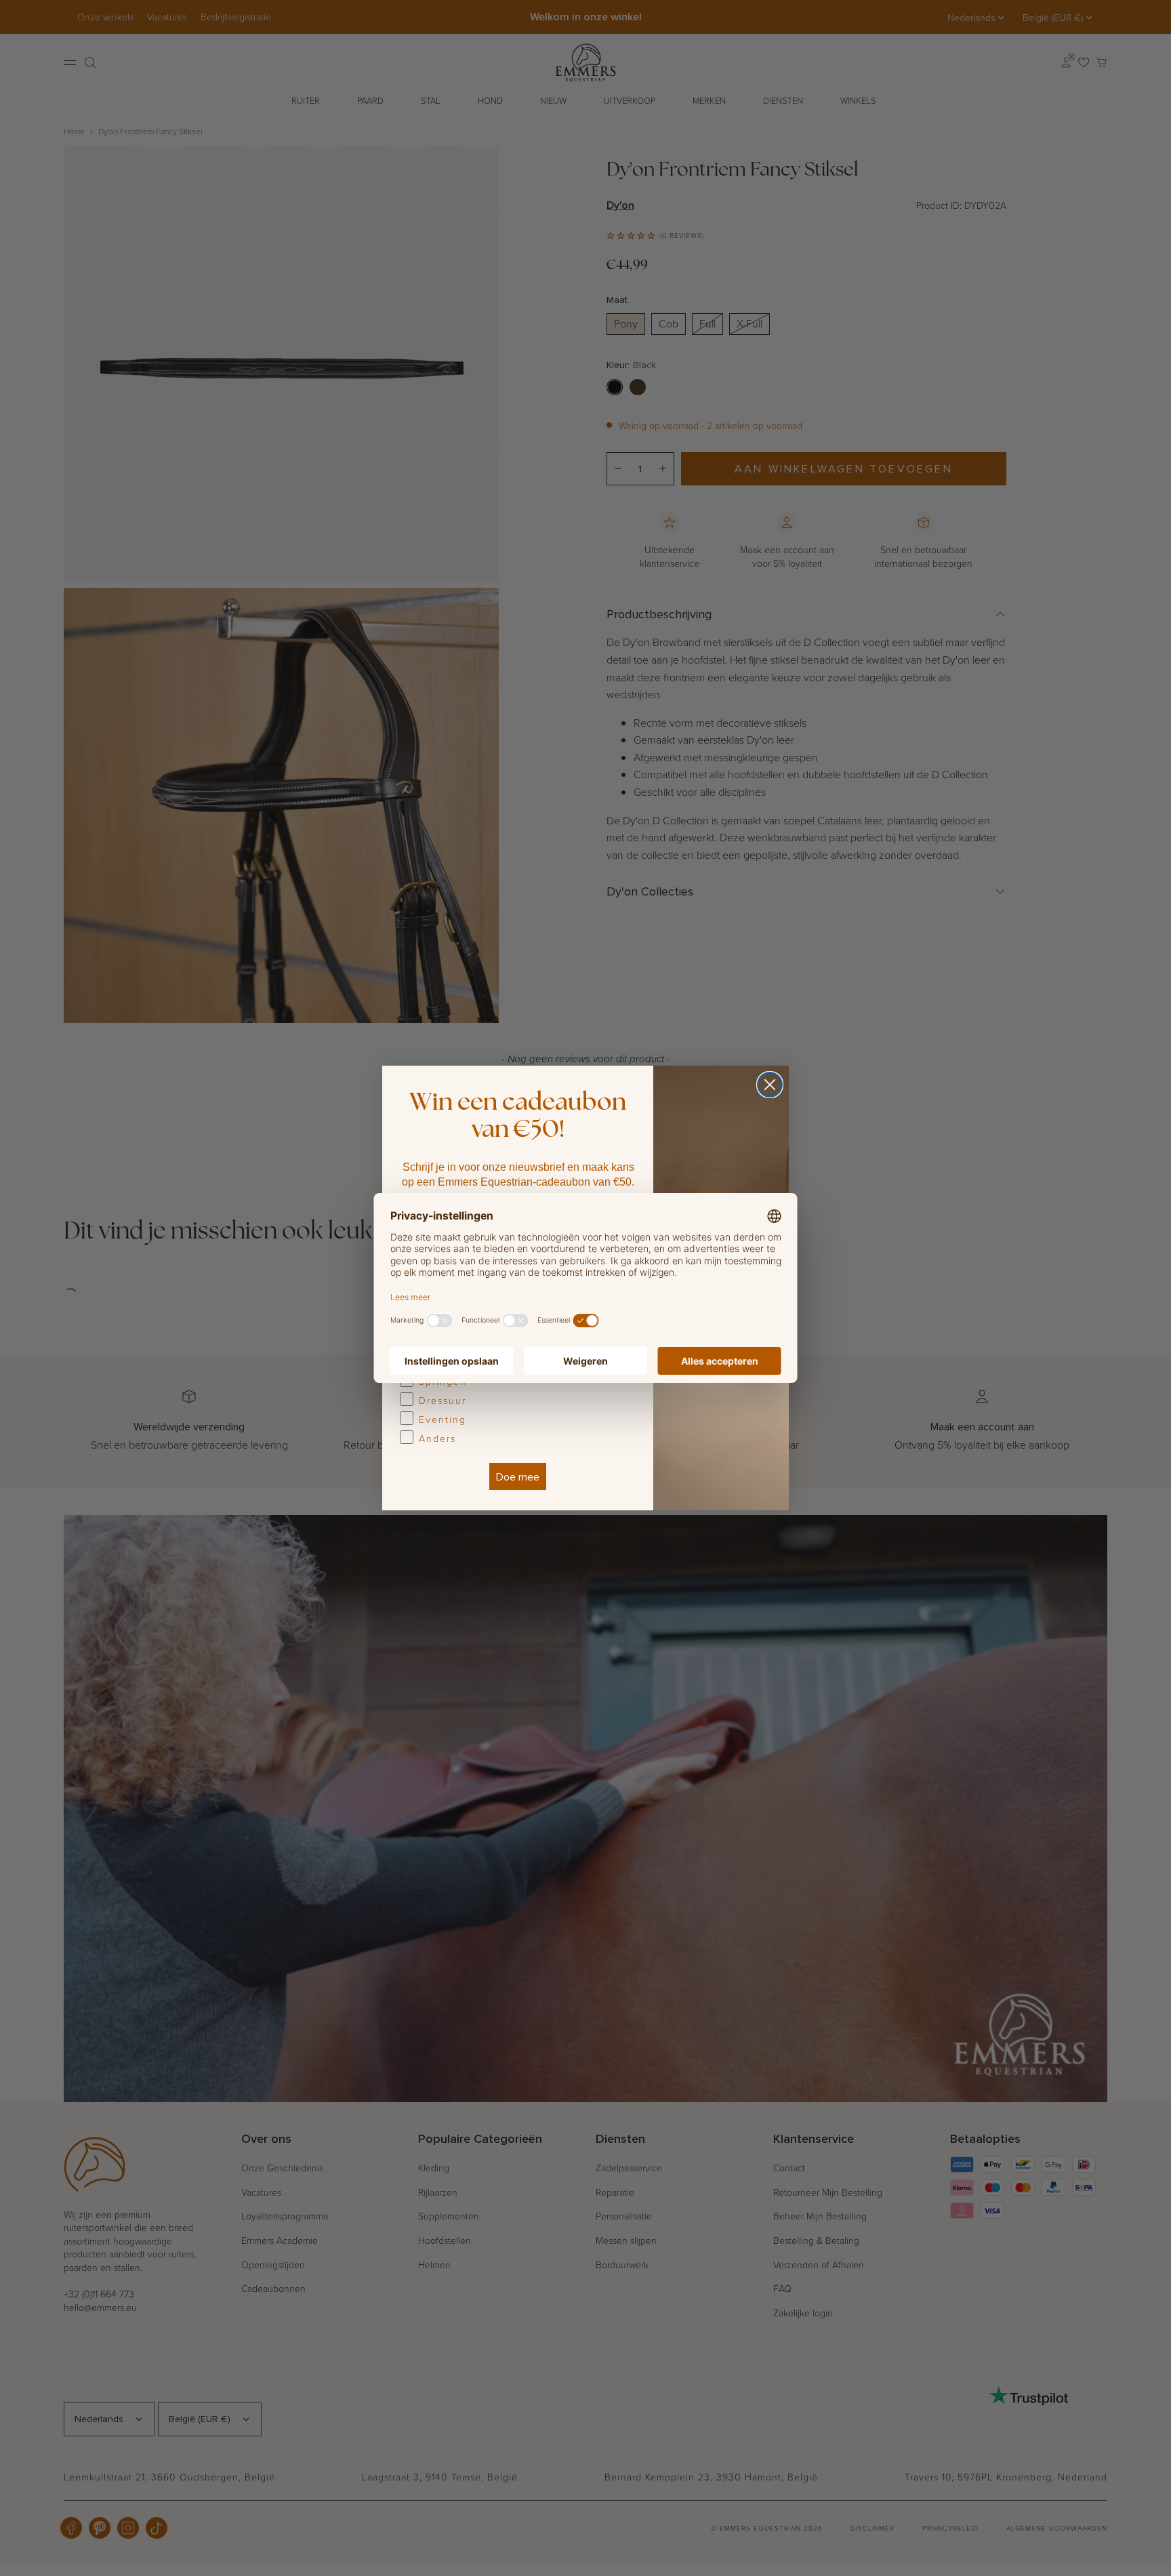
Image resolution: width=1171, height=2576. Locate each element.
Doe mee (518, 1476)
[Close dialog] (770, 1085)
